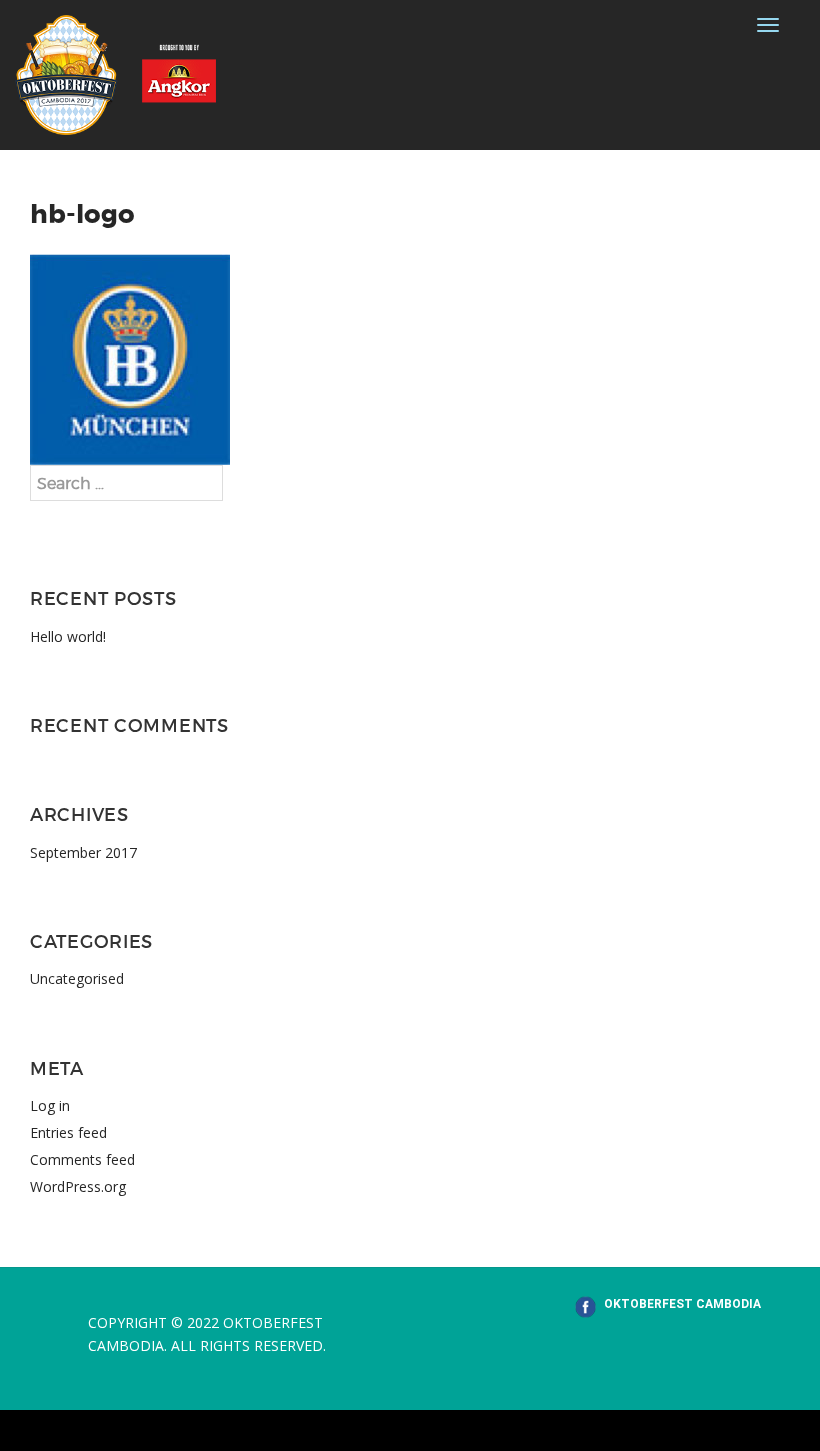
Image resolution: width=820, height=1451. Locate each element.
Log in (50, 1105)
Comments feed (82, 1159)
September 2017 (83, 852)
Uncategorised (77, 978)
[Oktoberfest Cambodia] (115, 73)
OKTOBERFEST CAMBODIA (682, 1304)
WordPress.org (78, 1186)
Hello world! (68, 636)
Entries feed (68, 1132)
